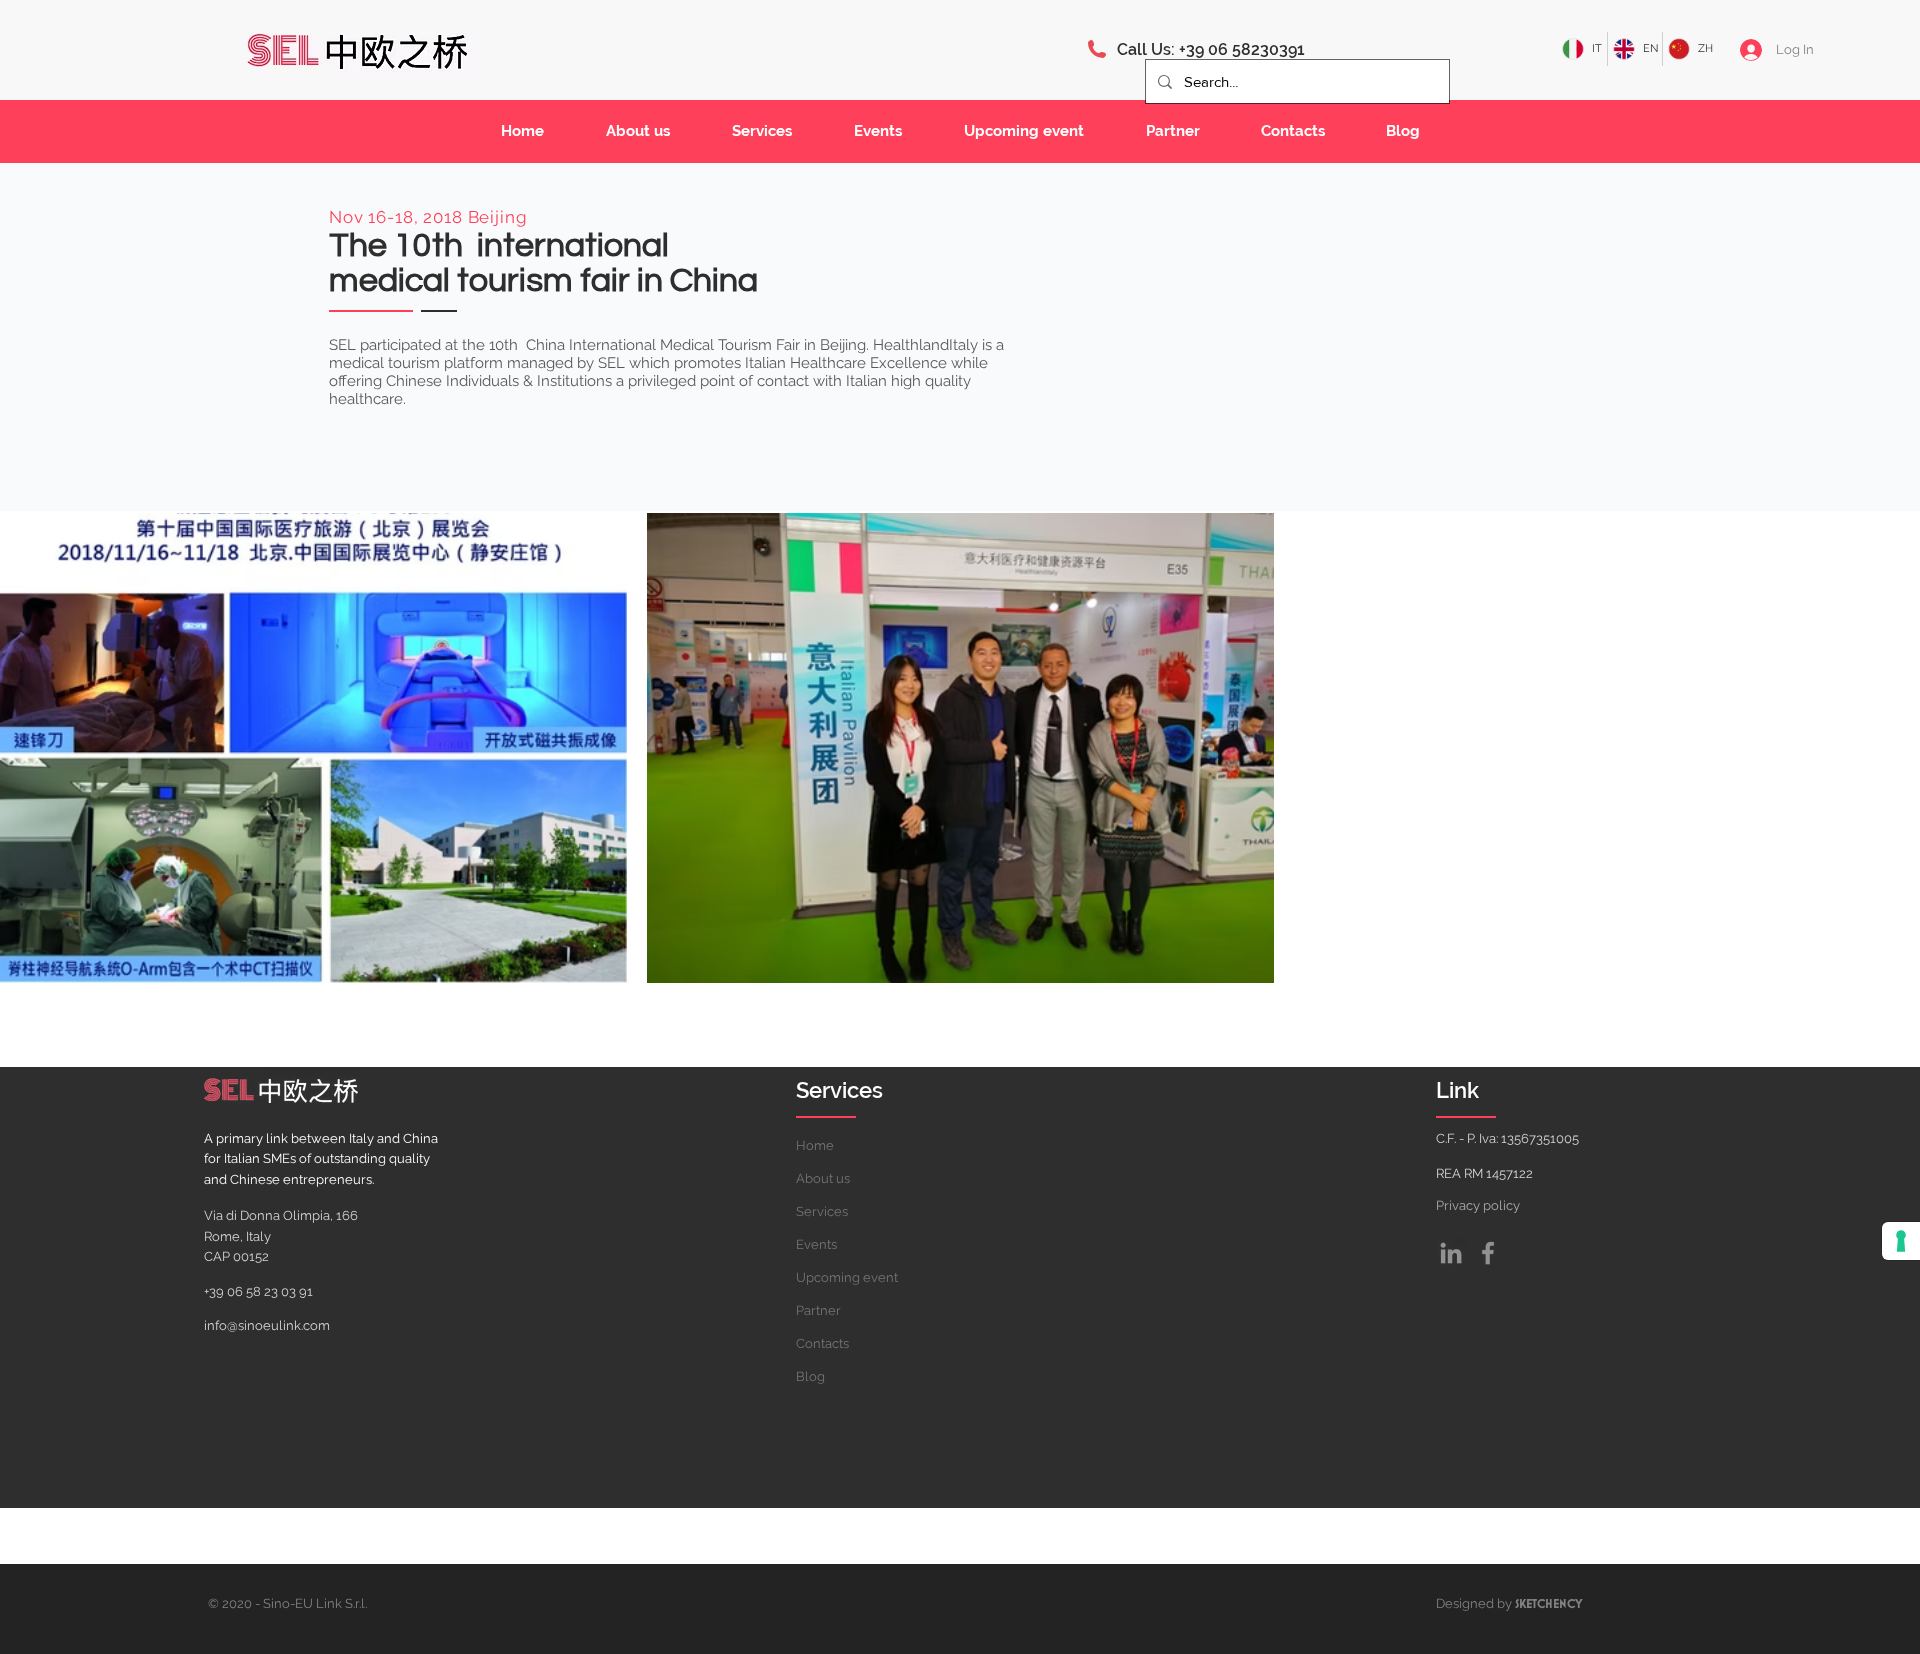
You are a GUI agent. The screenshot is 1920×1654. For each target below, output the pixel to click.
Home (815, 1145)
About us (823, 1178)
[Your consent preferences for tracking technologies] (1901, 1241)
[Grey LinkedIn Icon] (1451, 1253)
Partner (818, 1310)
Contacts (822, 1343)
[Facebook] (1488, 1253)
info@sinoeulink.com (267, 1325)
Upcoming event (847, 1277)
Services (822, 1211)
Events (816, 1244)
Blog (810, 1376)
